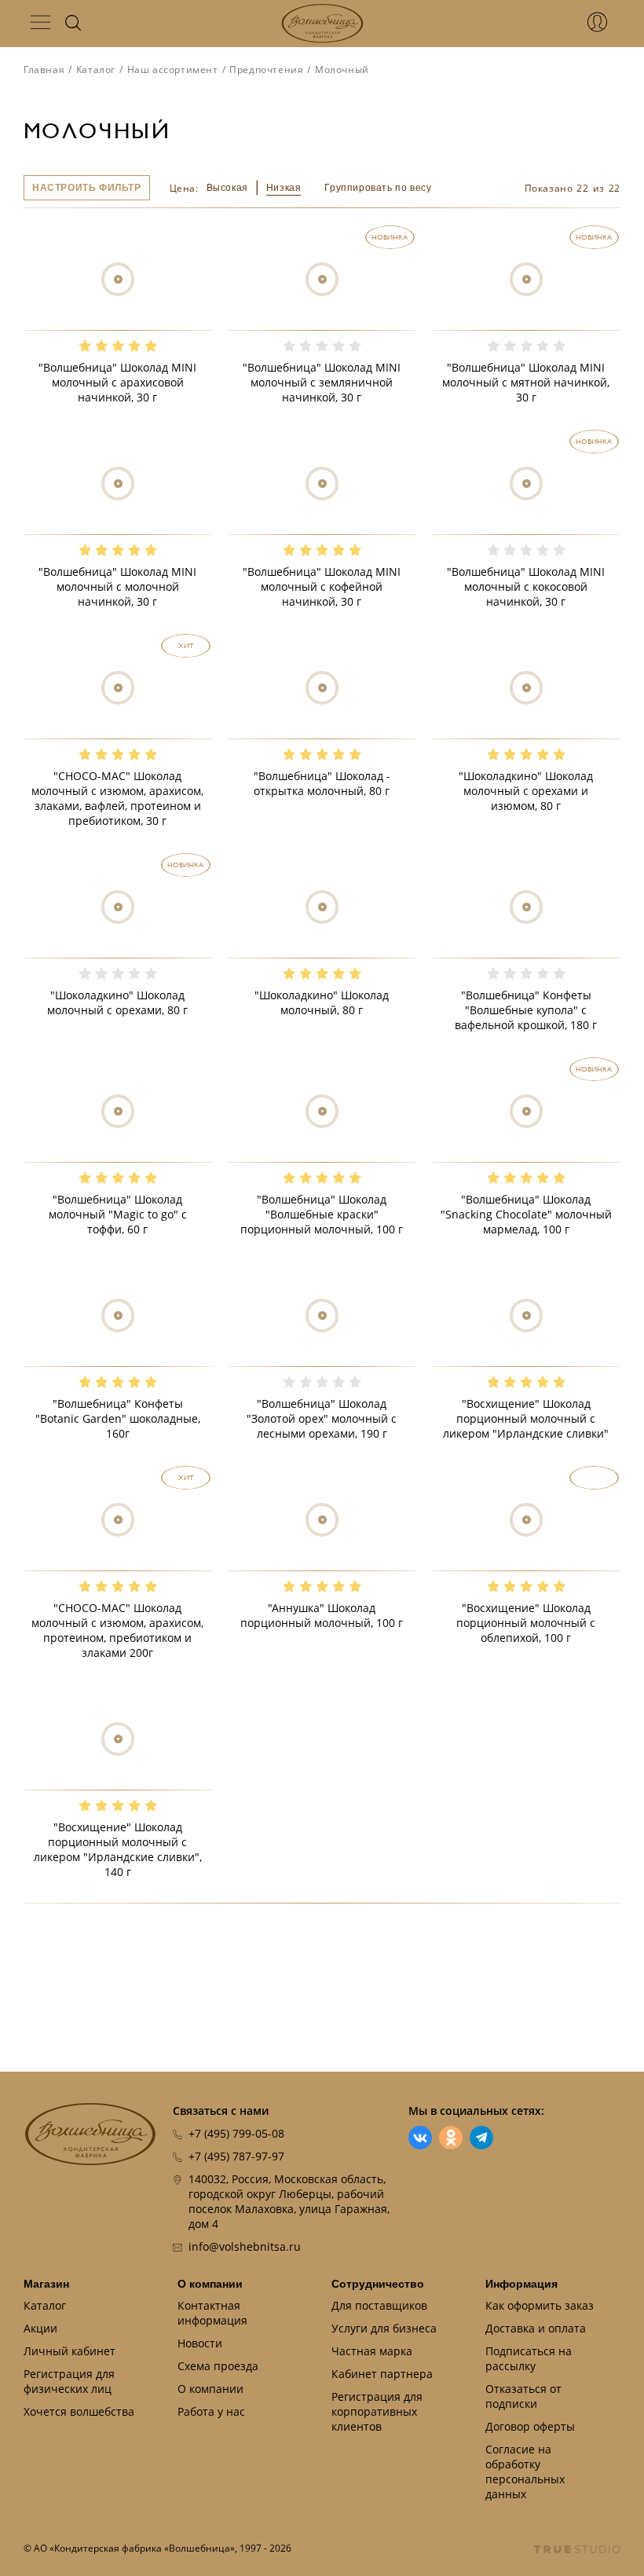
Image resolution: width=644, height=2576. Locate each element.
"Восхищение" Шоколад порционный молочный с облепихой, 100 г (526, 1623)
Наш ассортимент (173, 70)
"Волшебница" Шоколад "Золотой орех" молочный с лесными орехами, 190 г (322, 1418)
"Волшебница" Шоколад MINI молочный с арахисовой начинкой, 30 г (117, 382)
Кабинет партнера (382, 2374)
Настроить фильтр (87, 188)
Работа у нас (211, 2411)
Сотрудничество (378, 2284)
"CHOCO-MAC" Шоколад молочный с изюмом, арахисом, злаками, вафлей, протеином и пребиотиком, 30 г (117, 798)
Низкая (284, 188)
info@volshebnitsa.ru (245, 2246)
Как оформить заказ (540, 2305)
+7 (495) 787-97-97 (236, 2156)
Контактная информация (212, 2313)
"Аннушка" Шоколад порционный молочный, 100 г (322, 1615)
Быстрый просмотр (117, 314)
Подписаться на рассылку (529, 2358)
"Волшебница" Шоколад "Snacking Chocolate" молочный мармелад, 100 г (526, 1214)
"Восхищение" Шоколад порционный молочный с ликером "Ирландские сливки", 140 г (118, 1849)
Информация (521, 2284)
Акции (40, 2328)
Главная (44, 70)
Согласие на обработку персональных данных (525, 2472)
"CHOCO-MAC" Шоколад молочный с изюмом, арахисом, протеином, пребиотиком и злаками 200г (117, 1630)
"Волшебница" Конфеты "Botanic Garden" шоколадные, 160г (118, 1418)
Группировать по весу (378, 188)
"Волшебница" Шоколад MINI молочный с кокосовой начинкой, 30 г (526, 586)
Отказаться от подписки (523, 2396)
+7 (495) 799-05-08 (236, 2133)
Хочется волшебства (79, 2411)
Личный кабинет (70, 2351)
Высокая (227, 188)
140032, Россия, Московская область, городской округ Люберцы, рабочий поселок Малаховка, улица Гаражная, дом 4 (289, 2201)
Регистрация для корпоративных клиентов (377, 2411)
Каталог (96, 70)
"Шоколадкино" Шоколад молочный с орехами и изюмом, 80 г (526, 791)
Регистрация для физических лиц (69, 2381)
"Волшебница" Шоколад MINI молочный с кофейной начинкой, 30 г (322, 586)
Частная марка (372, 2351)
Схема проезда (218, 2366)
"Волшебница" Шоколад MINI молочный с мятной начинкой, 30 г (526, 382)
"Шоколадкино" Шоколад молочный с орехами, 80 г (117, 1002)
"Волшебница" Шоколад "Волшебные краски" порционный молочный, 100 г (322, 1214)
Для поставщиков (379, 2305)
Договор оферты (530, 2426)
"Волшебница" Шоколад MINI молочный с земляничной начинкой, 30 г (322, 382)
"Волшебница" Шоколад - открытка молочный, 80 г (322, 783)
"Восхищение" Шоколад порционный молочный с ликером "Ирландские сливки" (526, 1418)
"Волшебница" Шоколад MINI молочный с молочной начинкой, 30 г (117, 586)
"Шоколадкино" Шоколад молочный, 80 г (322, 1002)
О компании (210, 2284)
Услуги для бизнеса (384, 2328)
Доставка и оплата (536, 2328)
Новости (200, 2343)
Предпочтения (266, 70)
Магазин (46, 2284)
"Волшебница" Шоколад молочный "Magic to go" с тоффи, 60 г (118, 1214)
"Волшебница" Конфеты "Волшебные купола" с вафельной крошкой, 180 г (526, 1010)
